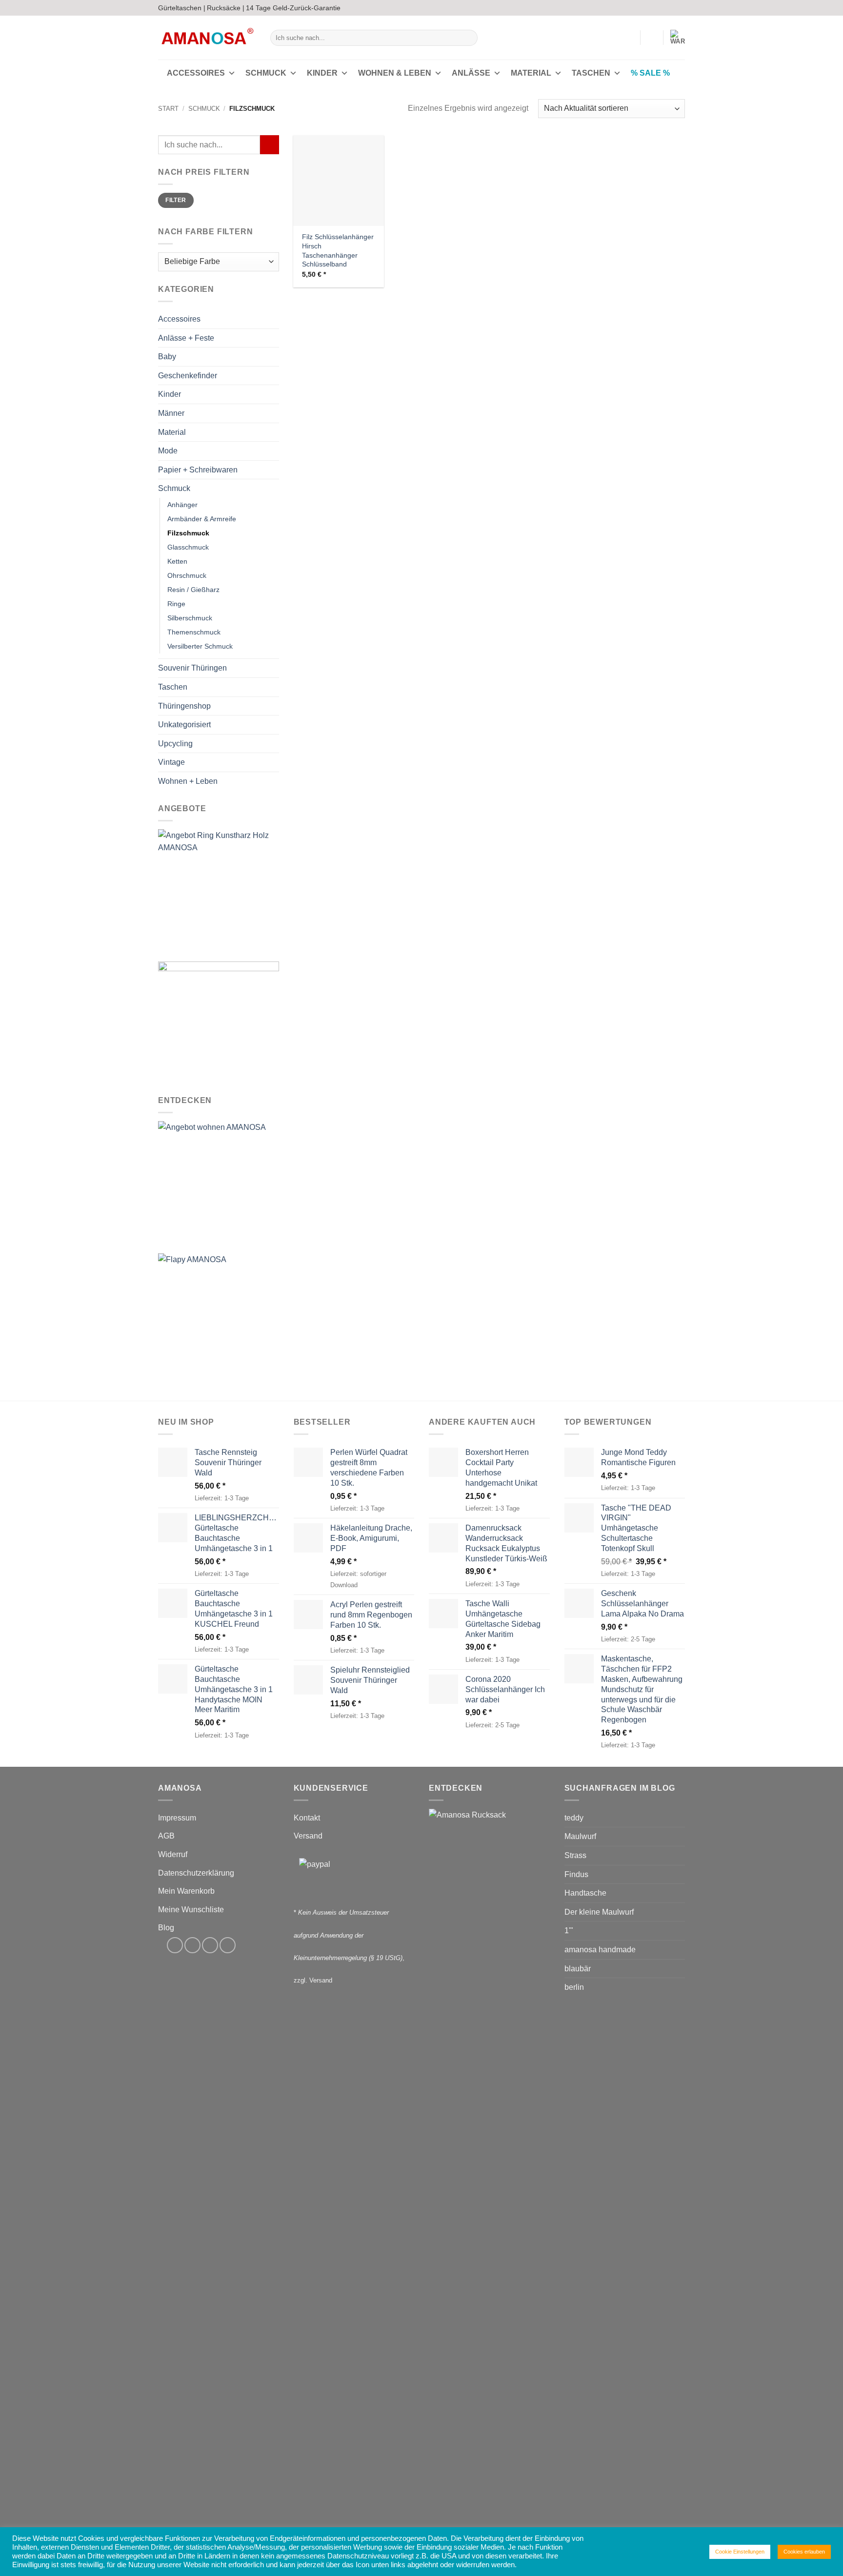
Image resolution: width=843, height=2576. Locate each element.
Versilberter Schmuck (200, 647)
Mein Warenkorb (186, 1891)
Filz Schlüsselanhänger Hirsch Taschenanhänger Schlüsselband (338, 250)
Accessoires (196, 73)
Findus (576, 1874)
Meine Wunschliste (191, 1910)
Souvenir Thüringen (192, 668)
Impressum (177, 1818)
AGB (166, 1836)
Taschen (591, 73)
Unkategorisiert (184, 725)
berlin (574, 1987)
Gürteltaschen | (182, 8)
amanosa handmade (600, 1950)
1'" (569, 1931)
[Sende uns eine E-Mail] (671, 8)
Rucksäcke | (226, 8)
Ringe (176, 604)
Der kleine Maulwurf (599, 1912)
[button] (628, 38)
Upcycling (175, 744)
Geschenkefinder (188, 376)
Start (168, 109)
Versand (308, 1836)
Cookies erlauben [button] (804, 2552)
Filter (176, 201)
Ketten (177, 561)
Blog (166, 1928)
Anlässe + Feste (186, 338)
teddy (574, 1818)
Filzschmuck (188, 533)
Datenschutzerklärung (196, 1873)
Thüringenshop (184, 706)
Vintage (171, 763)
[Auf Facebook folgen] (652, 8)
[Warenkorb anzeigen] (678, 38)
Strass (575, 1855)
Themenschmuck (194, 633)
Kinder (322, 73)
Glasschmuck (188, 547)
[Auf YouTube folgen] (680, 8)
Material (531, 73)
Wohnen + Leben (188, 781)
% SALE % (650, 73)
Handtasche (585, 1893)
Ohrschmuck (187, 576)
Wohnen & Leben (395, 73)
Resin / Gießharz (193, 590)
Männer (171, 413)
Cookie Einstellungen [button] (740, 2552)
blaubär (578, 1969)
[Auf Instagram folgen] (662, 8)
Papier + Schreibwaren (198, 470)
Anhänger (182, 505)
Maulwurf (580, 1836)
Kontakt (307, 1818)
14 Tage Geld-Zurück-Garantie (293, 8)
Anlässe (471, 73)
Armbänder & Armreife (202, 519)
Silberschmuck (190, 618)
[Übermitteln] (469, 38)
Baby (167, 357)
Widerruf (173, 1854)
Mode (168, 451)
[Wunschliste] (652, 38)
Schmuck (266, 73)
